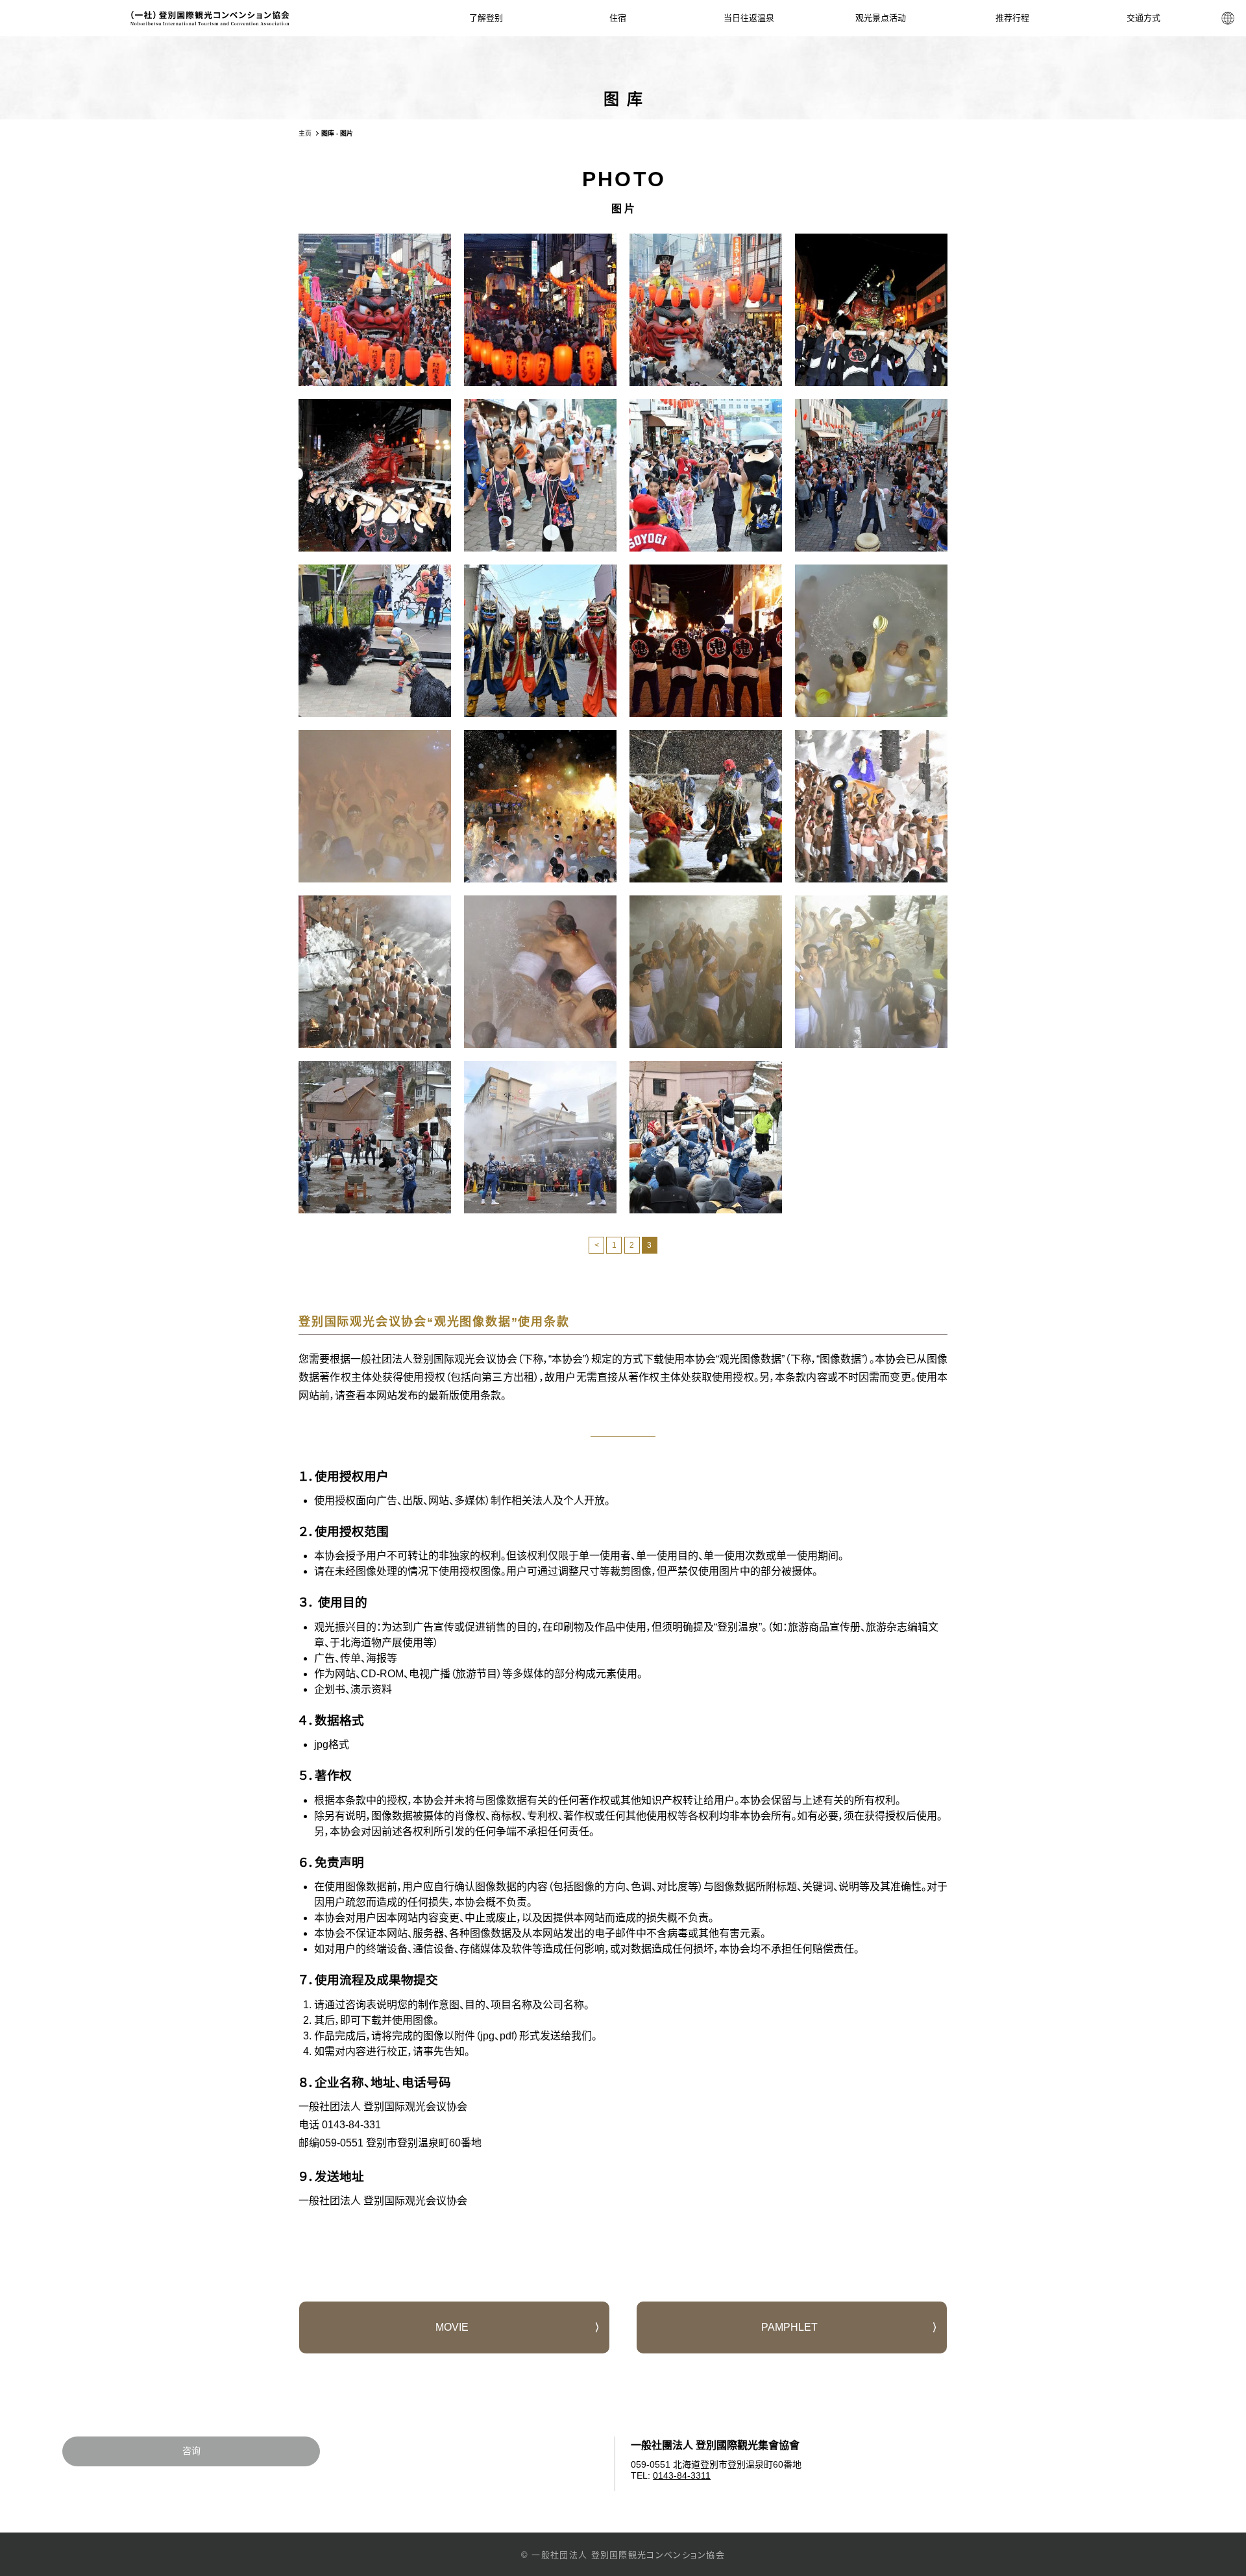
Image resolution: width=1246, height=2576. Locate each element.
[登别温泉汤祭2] (375, 806)
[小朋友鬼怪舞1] (540, 475)
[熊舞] (375, 641)
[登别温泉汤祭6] (375, 972)
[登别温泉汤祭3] (540, 806)
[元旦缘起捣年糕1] (375, 1137)
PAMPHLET (789, 2327)
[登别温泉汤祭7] (540, 972)
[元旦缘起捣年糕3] (706, 1137)
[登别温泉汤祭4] (706, 806)
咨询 (191, 2451)
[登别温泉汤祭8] (706, 972)
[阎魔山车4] (706, 310)
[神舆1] (871, 310)
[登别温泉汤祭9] (871, 972)
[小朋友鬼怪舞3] (871, 475)
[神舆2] (375, 475)
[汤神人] (540, 641)
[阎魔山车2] (375, 310)
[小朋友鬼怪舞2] (706, 475)
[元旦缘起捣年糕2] (540, 1137)
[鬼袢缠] (706, 641)
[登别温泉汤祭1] (871, 641)
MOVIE (452, 2327)
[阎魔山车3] (540, 310)
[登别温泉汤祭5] (871, 806)
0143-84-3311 (682, 2475)
